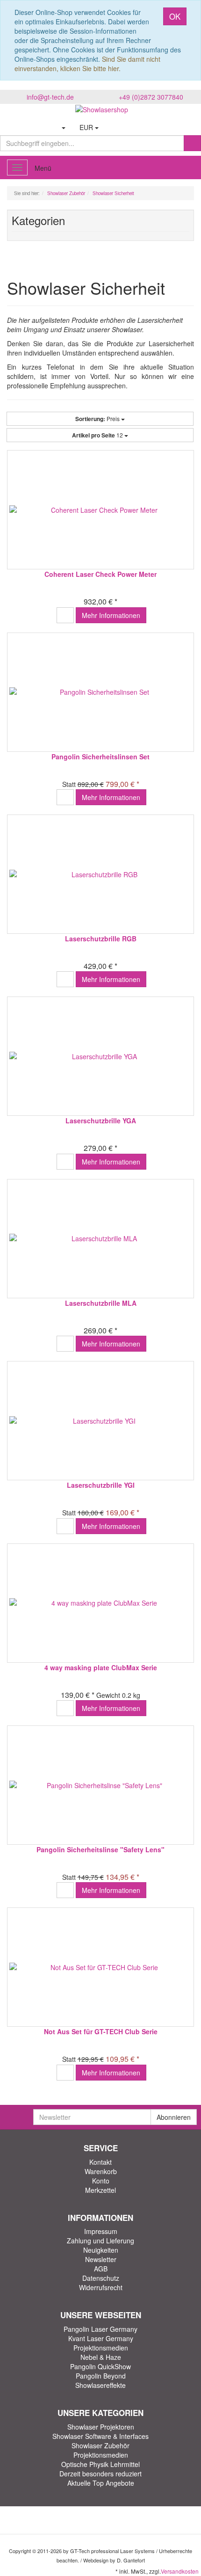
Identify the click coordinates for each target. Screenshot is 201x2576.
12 (98, 435)
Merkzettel (100, 2190)
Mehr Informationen (111, 615)
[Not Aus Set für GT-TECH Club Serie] (100, 1967)
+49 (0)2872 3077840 (151, 97)
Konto (101, 2181)
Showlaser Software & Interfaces (100, 2436)
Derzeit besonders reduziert (100, 2474)
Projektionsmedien (101, 2348)
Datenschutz (101, 2278)
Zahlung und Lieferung (100, 2241)
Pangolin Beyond (101, 2376)
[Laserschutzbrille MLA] (100, 1239)
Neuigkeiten (101, 2250)
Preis (98, 419)
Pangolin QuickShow (100, 2366)
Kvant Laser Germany (101, 2338)
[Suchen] (192, 143)
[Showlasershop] (100, 109)
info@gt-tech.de (50, 97)
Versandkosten (180, 2571)
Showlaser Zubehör (100, 2445)
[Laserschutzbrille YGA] (100, 1056)
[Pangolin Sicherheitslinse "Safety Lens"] (100, 1785)
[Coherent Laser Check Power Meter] (100, 510)
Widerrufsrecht (101, 2287)
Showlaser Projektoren (101, 2427)
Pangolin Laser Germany (100, 2329)
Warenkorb (101, 2171)
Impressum (101, 2231)
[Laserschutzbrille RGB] (100, 874)
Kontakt (100, 2162)
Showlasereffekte (100, 2385)
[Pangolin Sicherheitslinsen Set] (100, 692)
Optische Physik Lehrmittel (100, 2464)
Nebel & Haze (101, 2357)
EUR (87, 127)
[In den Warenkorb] (65, 615)
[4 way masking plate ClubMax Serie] (100, 1603)
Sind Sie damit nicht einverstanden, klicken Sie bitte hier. (87, 64)
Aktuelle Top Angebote (101, 2483)
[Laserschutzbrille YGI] (100, 1421)
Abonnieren (174, 2117)
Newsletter (101, 2259)
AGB (101, 2269)
